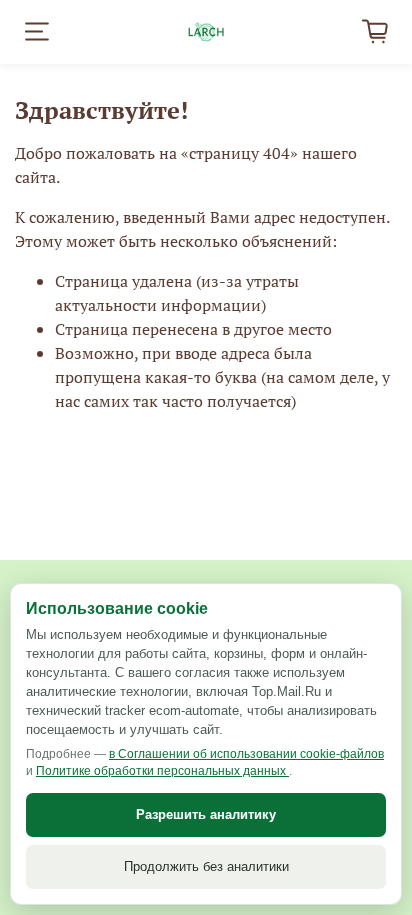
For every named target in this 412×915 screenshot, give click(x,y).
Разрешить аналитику (206, 814)
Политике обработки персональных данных (162, 771)
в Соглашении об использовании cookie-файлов (246, 754)
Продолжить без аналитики (206, 866)
